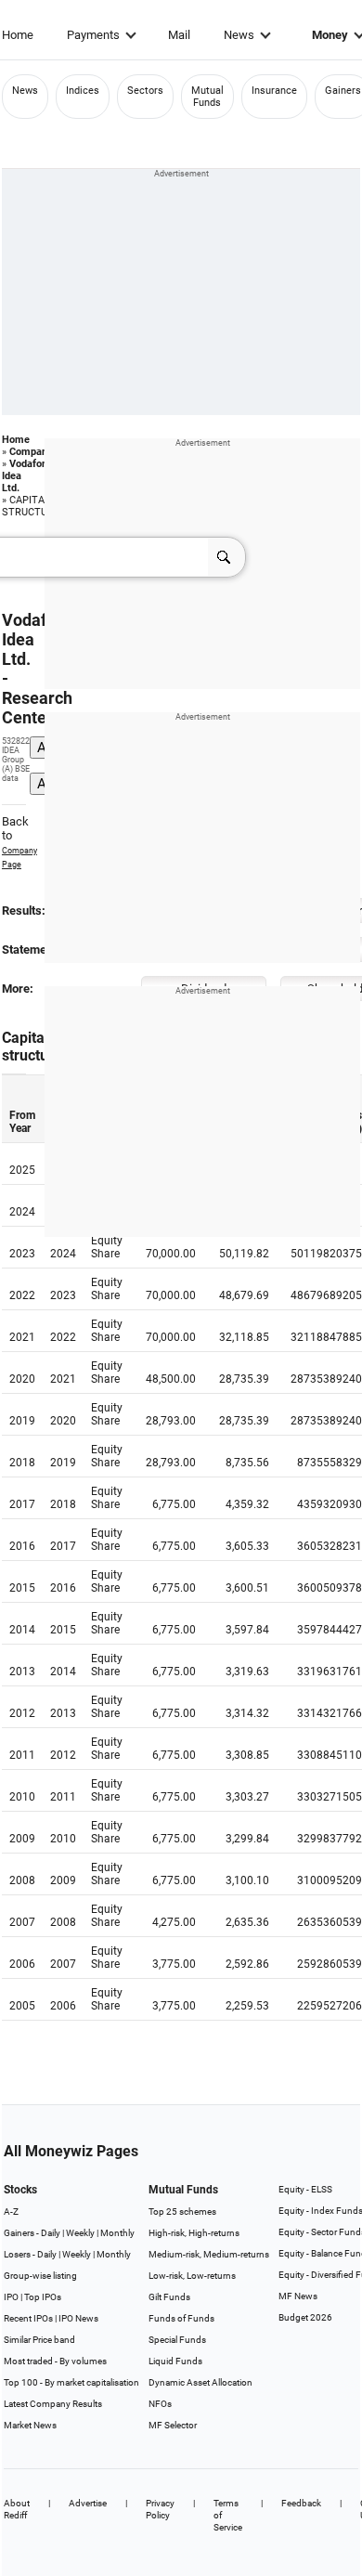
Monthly (117, 2233)
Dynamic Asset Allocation (200, 2382)
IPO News (78, 2318)
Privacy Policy (160, 2509)
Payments (93, 35)
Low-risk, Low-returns (192, 2276)
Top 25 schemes (182, 2212)
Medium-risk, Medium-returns (209, 2254)
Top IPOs (43, 2297)
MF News (298, 2296)
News (239, 35)
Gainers (343, 91)
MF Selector (173, 2425)
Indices (83, 91)
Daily (51, 2233)
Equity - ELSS (305, 2189)
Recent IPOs (28, 2318)
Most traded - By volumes (55, 2361)
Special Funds (177, 2340)
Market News (30, 2425)
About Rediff (17, 2509)
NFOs (160, 2404)
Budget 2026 (305, 2317)
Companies (35, 452)
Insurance (274, 91)
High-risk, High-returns (194, 2233)
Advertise (88, 2503)
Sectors (145, 91)
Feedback (301, 2503)
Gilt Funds (169, 2297)
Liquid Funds (175, 2361)
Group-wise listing (40, 2276)
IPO (11, 2297)
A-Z (11, 2212)
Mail (179, 35)
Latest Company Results (53, 2404)
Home (18, 35)
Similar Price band (39, 2340)
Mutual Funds (207, 97)
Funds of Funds (181, 2318)
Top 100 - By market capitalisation (71, 2382)
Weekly (80, 2233)
